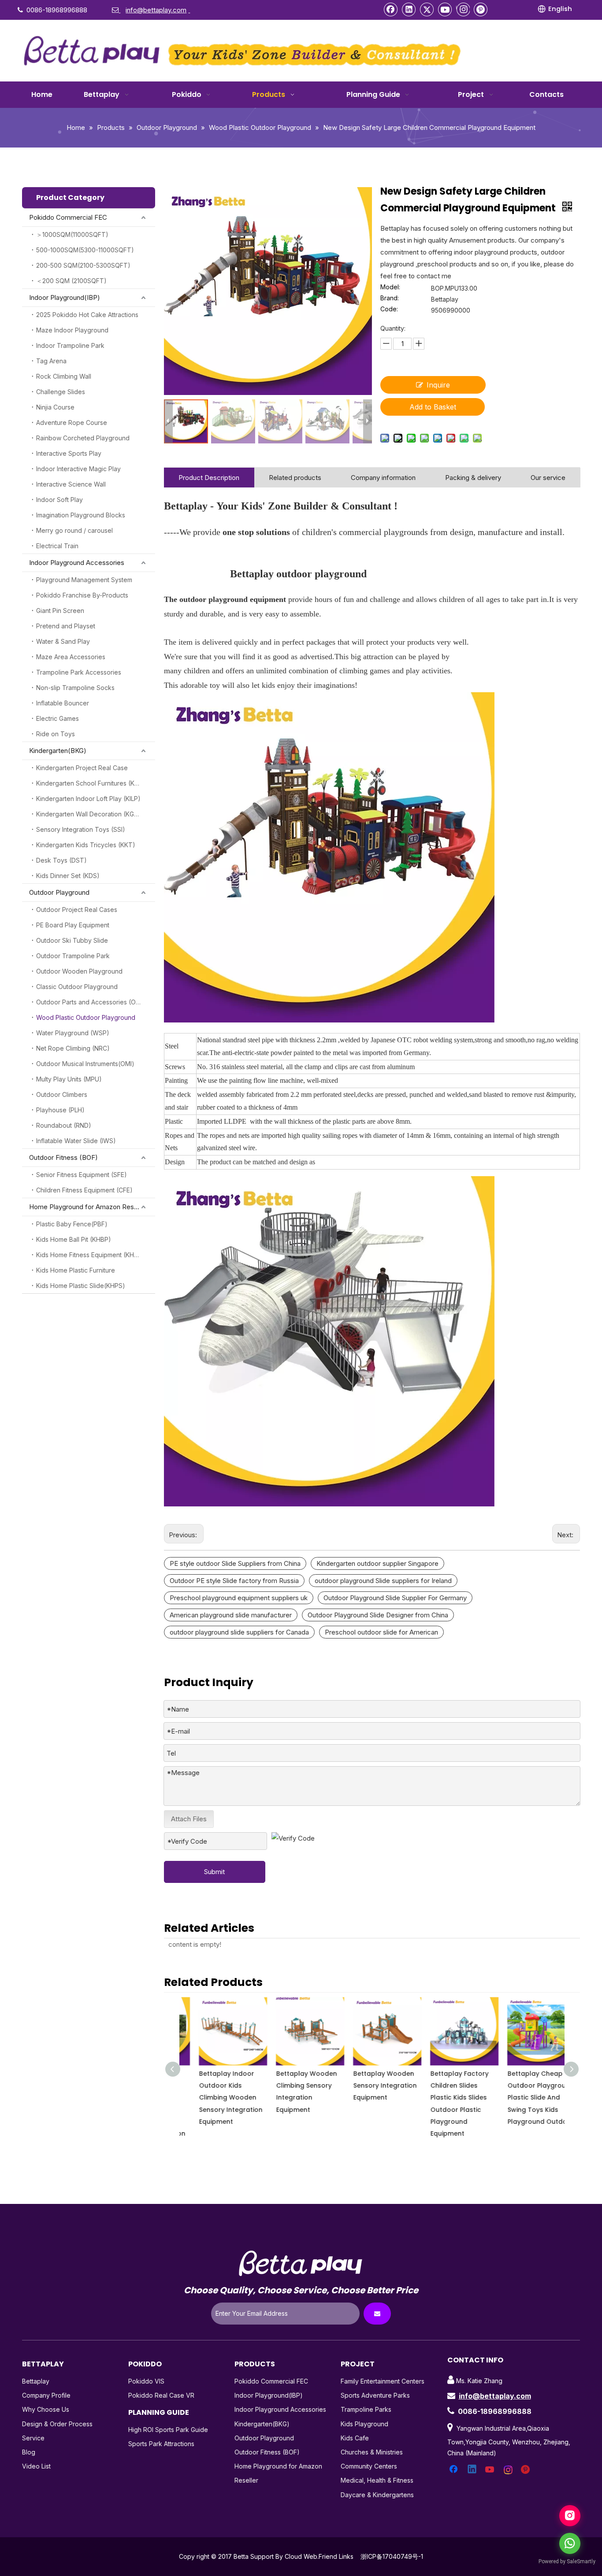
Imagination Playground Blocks (81, 515)
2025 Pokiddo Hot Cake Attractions (87, 315)
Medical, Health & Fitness (377, 2480)
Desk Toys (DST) (61, 860)
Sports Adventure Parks (375, 2395)
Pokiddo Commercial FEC (68, 217)
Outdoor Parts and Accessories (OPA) (91, 1002)
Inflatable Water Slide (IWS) (76, 1141)
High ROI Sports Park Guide (168, 2430)
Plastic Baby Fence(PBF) (72, 1224)
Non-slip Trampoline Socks (75, 688)
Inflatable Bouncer (63, 703)
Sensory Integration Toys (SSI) (81, 829)
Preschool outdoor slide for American (381, 1632)
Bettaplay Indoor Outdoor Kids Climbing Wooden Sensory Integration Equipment (216, 2098)
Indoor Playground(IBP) (65, 297)
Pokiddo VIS (146, 2381)
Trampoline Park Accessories (79, 672)
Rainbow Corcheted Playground (83, 438)
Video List (36, 2466)
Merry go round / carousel (74, 530)
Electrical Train (57, 546)
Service (33, 2438)
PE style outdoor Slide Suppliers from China (235, 1563)
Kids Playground (364, 2424)
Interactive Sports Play (69, 453)
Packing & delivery (473, 478)
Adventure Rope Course (72, 423)
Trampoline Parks (366, 2409)
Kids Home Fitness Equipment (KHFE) (90, 1255)
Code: (389, 309)
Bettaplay (36, 2381)
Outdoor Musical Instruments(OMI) (85, 1064)
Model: (390, 287)
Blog (29, 2452)
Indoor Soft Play (59, 500)
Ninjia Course (55, 407)
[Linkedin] (409, 9)
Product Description (209, 478)
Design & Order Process (57, 2424)
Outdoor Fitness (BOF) (63, 1157)
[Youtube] (445, 9)
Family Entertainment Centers (383, 2381)
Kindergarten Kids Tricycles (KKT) (86, 845)
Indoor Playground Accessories (77, 563)
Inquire (438, 385)
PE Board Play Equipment (73, 925)
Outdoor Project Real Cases (77, 910)
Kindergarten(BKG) (58, 751)
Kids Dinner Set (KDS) (68, 876)
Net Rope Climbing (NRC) (73, 1048)
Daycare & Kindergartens (377, 2495)
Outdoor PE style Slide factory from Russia (234, 1581)
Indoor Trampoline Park (70, 345)
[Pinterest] (481, 9)
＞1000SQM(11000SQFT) (72, 234)
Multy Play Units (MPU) (69, 1079)
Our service (548, 478)
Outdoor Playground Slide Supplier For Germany (395, 1598)
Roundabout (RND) (64, 1125)
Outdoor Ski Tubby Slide (72, 940)
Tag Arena (51, 361)
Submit (214, 1872)
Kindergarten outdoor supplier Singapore (377, 1563)
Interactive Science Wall (71, 484)
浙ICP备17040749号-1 (392, 2556)
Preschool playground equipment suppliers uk (239, 1598)
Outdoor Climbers (62, 1094)
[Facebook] (391, 9)
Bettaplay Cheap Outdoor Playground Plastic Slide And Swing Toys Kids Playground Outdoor (526, 2098)
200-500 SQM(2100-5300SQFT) (83, 265)
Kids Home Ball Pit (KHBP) (74, 1239)
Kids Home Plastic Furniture (76, 1270)
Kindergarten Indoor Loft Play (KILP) (88, 799)
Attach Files (189, 1819)
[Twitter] (427, 9)
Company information (383, 478)
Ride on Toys (56, 734)
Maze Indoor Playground (72, 330)
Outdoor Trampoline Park (73, 956)
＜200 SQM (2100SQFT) (71, 281)
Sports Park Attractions (161, 2444)
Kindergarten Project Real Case (82, 768)
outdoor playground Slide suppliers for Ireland (383, 1581)
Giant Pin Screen (60, 611)
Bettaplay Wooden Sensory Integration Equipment (370, 2085)
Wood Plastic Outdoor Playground (86, 1017)
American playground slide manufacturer (231, 1615)
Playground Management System (84, 580)
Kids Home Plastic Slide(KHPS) (81, 1286)
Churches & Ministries (372, 2452)
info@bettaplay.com (495, 2396)
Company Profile (46, 2395)
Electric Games (58, 718)
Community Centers (369, 2466)
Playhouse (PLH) (60, 1110)
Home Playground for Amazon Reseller (88, 1207)
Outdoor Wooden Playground (79, 971)
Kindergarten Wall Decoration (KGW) (89, 814)
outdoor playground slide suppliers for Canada (239, 1632)
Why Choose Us (46, 2409)
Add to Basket (433, 407)
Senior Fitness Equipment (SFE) (82, 1175)
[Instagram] (463, 9)
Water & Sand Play (63, 641)
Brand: (390, 298)
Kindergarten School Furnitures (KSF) (90, 783)
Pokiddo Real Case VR (161, 2395)
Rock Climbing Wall (64, 376)
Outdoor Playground (59, 892)
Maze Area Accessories (71, 657)
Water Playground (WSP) (73, 1033)
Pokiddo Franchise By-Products (82, 595)
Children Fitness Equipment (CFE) (84, 1190)
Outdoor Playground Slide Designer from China (378, 1615)
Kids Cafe (355, 2438)
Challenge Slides (61, 392)
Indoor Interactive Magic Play (78, 469)
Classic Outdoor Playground (77, 987)
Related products (295, 478)
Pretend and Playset (66, 626)
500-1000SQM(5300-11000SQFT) (85, 250)
